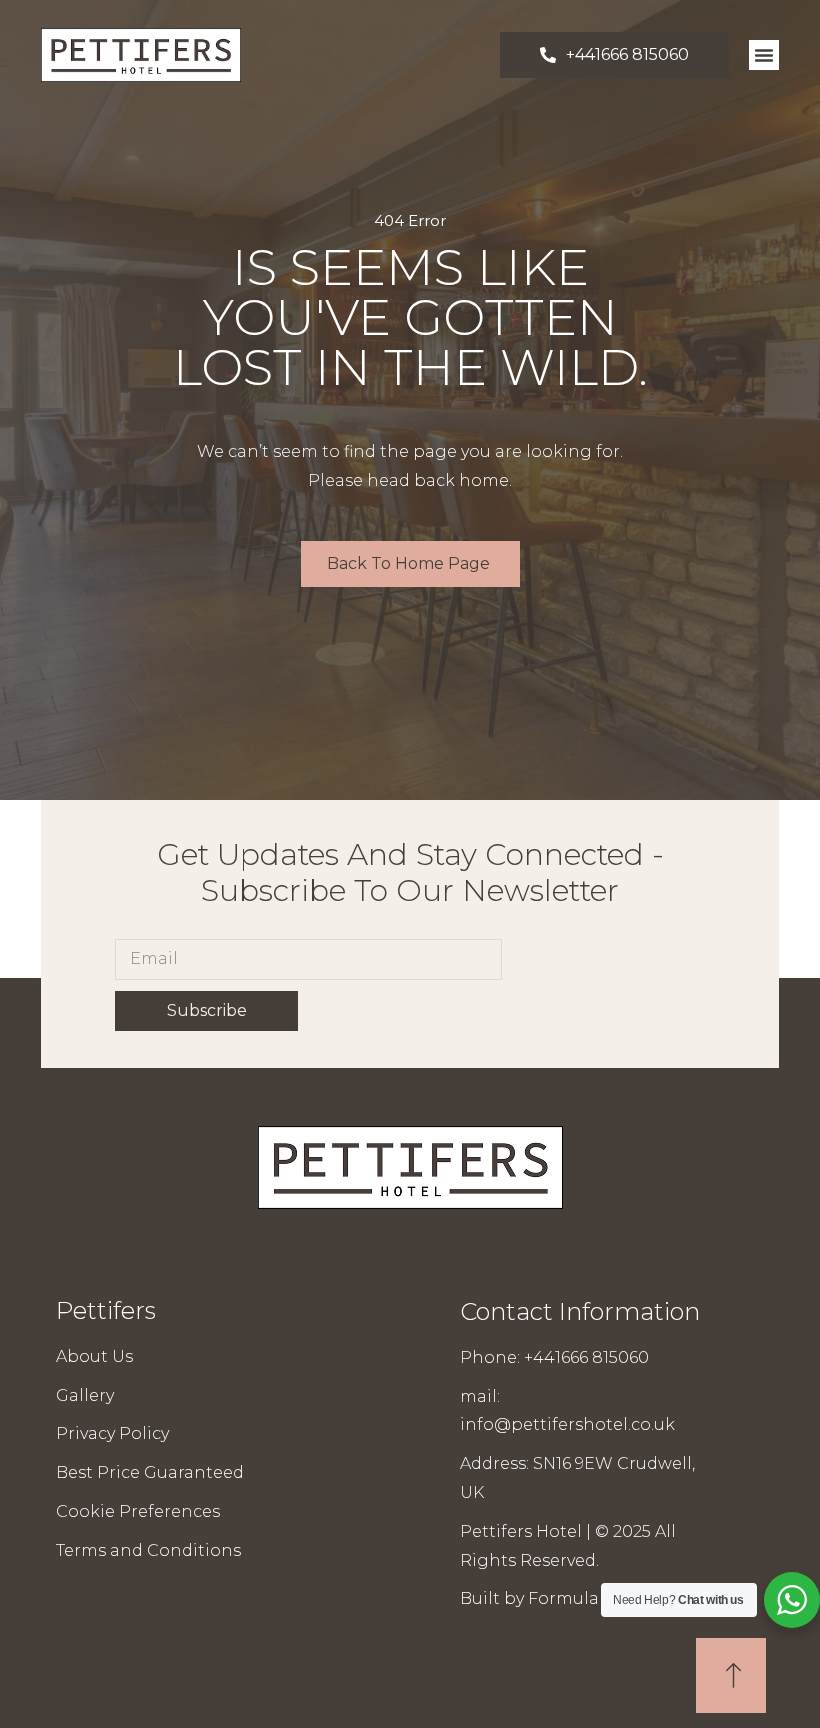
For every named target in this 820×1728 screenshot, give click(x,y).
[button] (764, 55)
